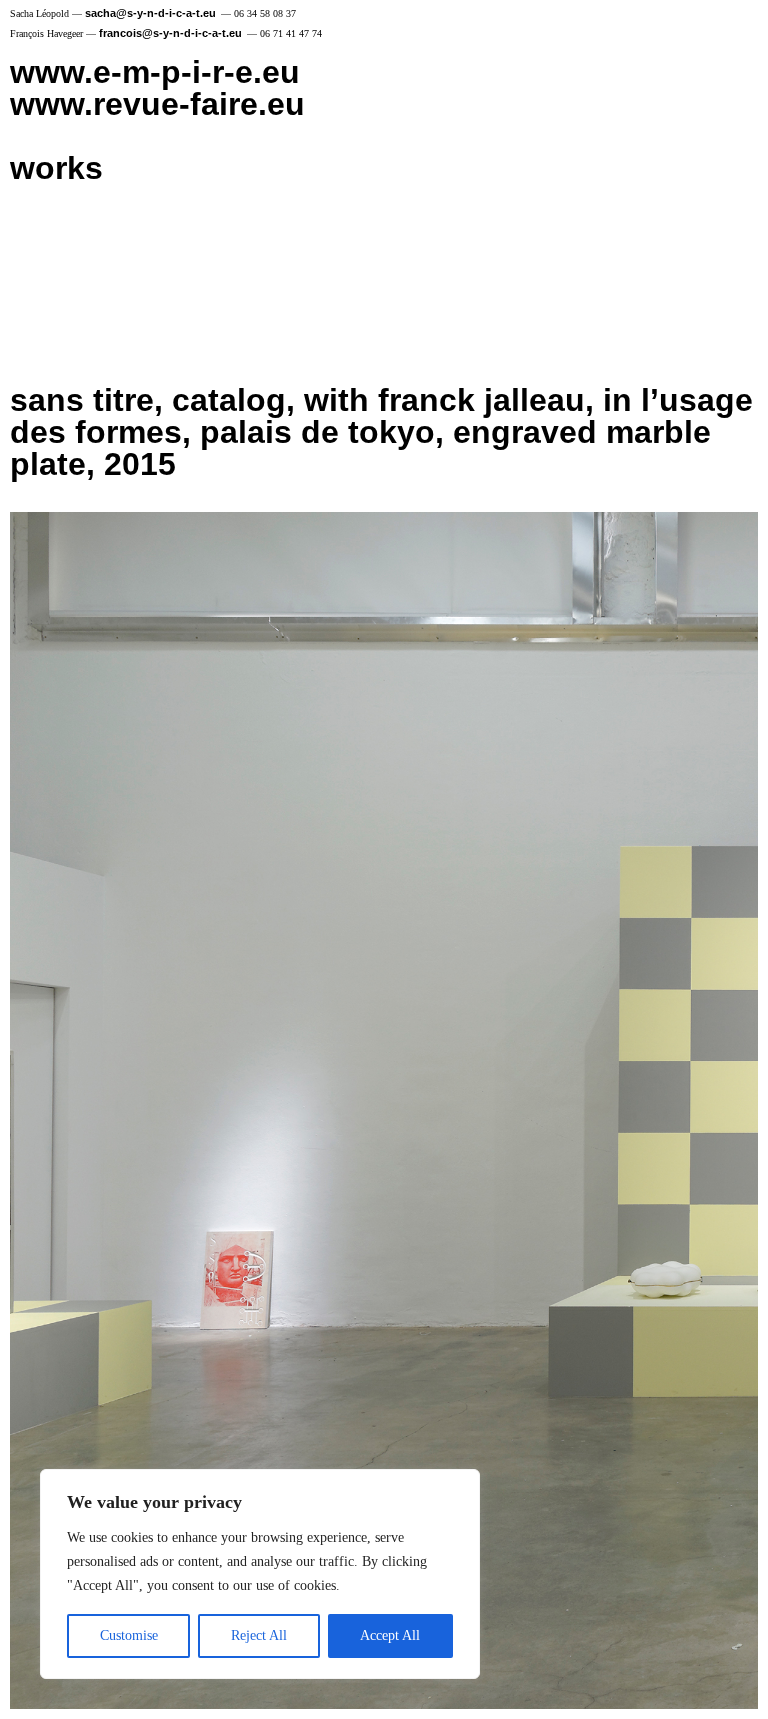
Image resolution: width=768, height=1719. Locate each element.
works (56, 168)
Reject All (259, 1635)
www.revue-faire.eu (157, 104)
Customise (129, 1635)
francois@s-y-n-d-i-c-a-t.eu (170, 33)
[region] (260, 1574)
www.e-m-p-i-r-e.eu (155, 72)
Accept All (390, 1635)
